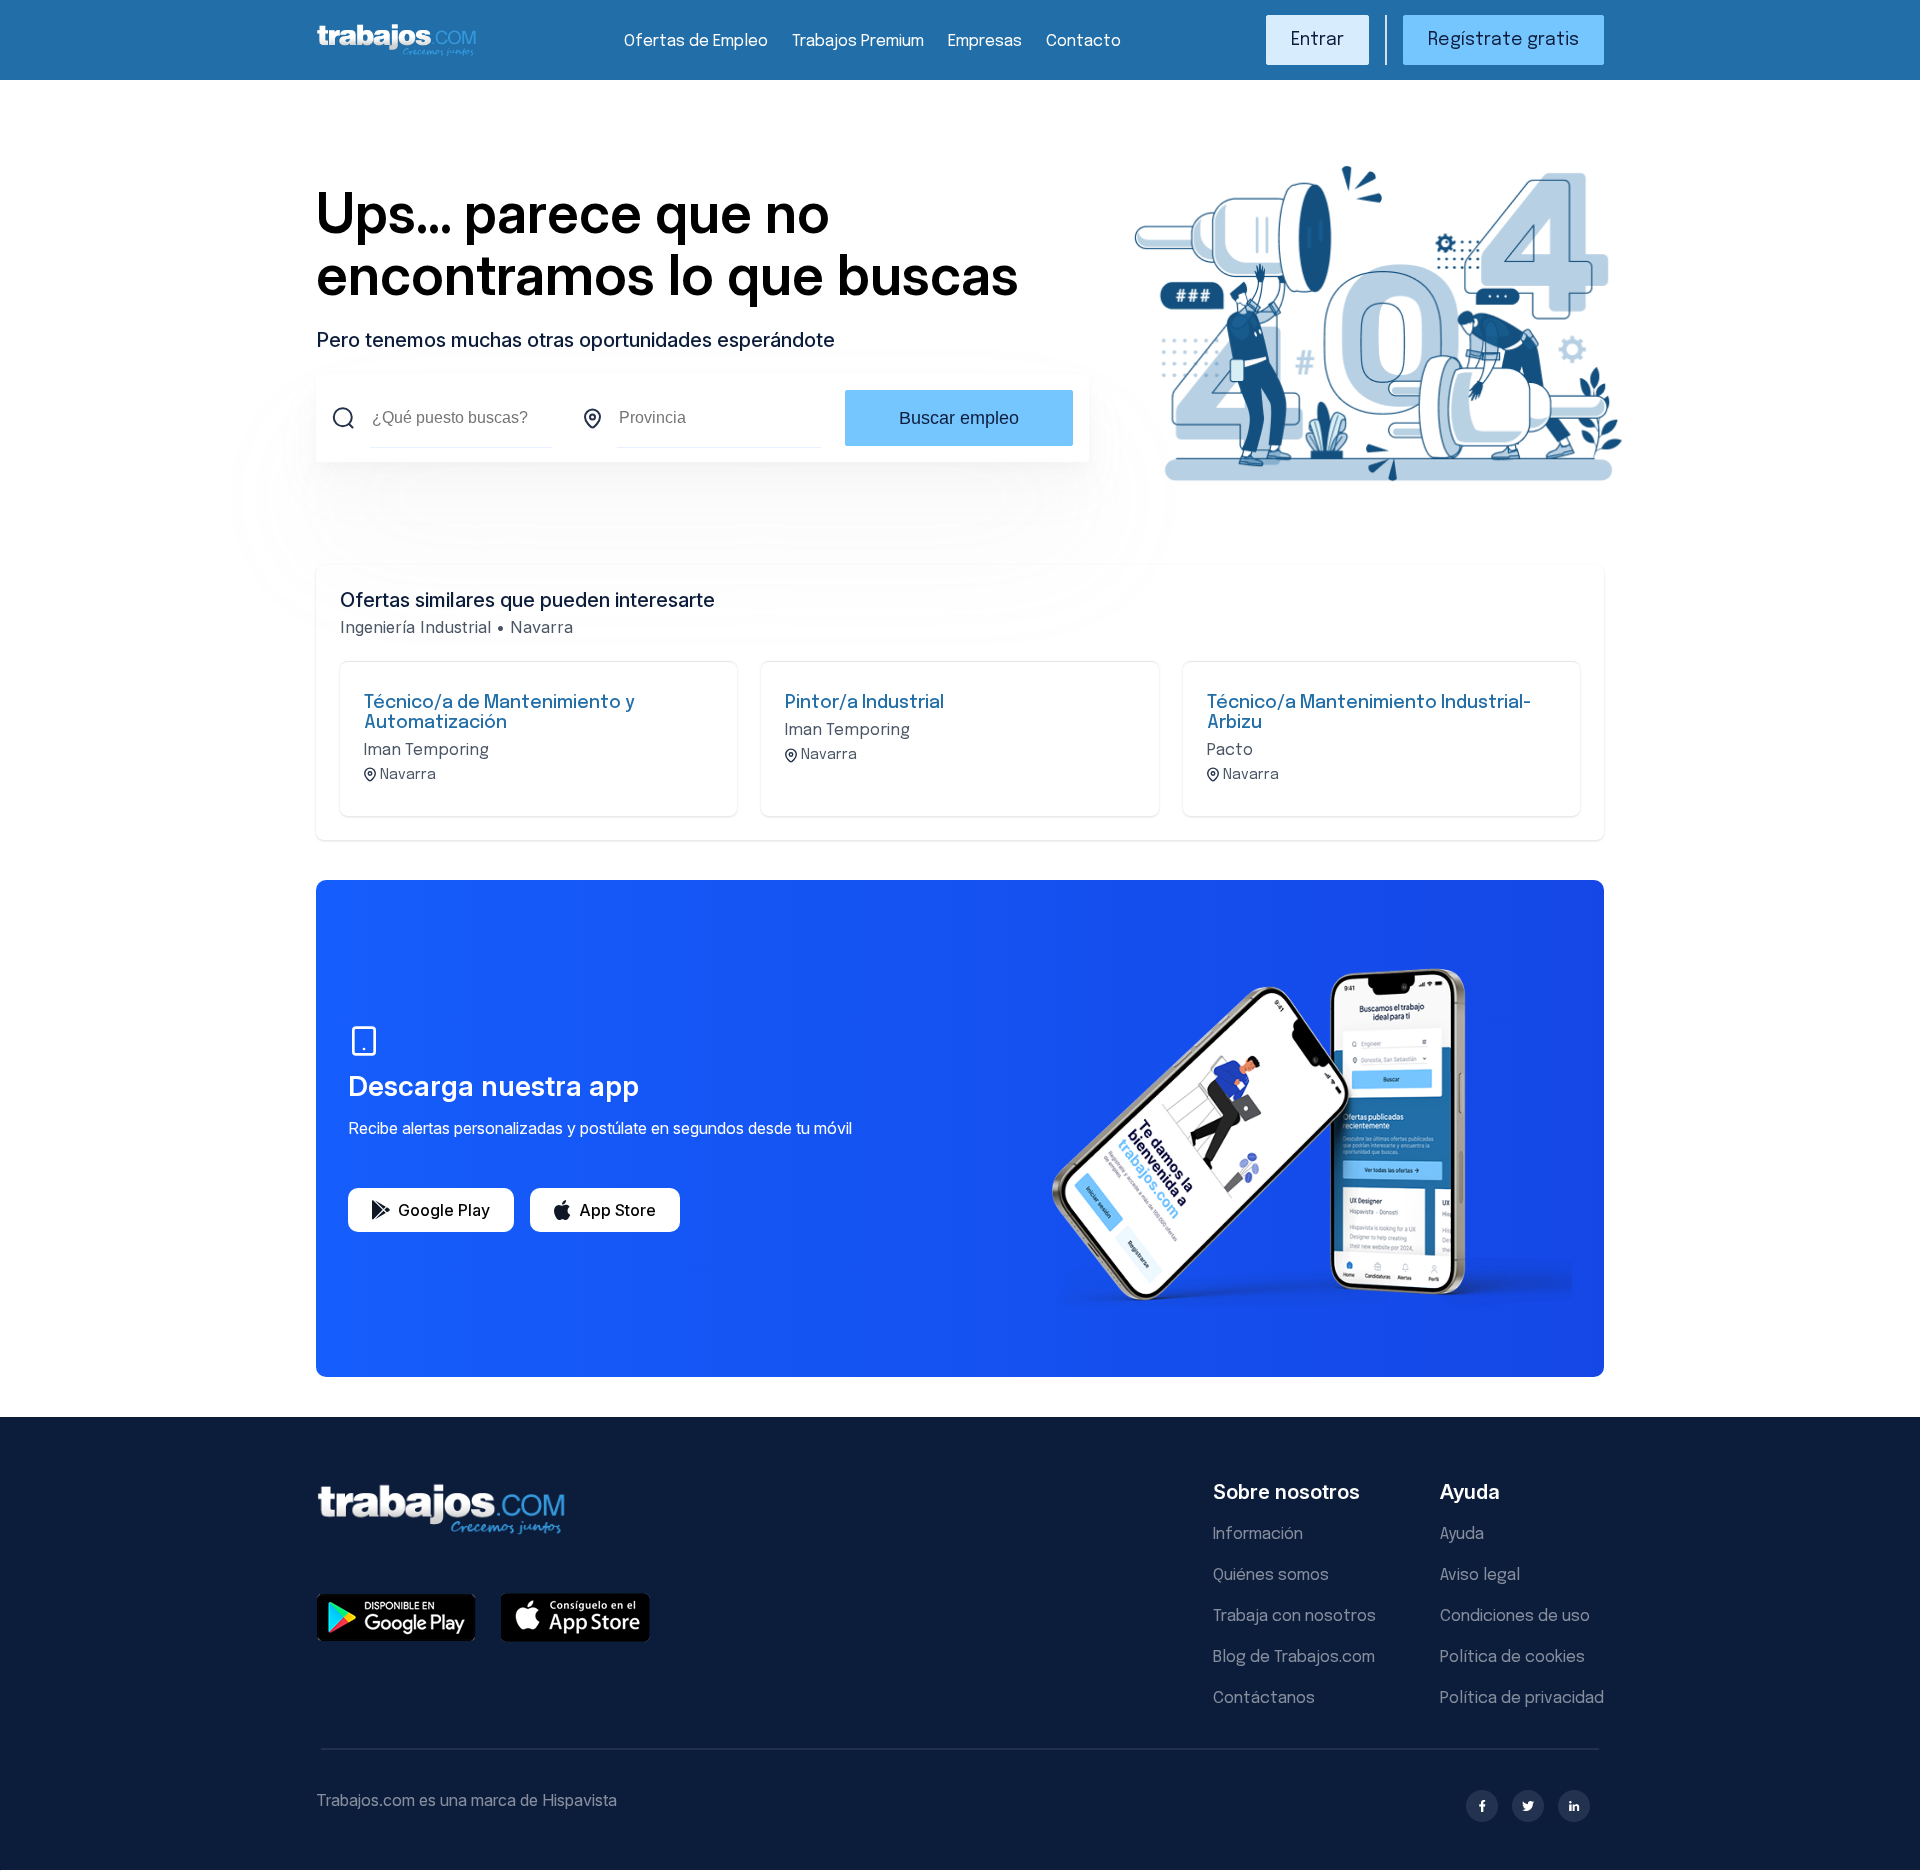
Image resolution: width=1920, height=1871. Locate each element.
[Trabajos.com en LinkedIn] (1574, 1806)
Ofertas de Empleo (696, 41)
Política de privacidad (1522, 1698)
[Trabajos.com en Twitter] (1528, 1806)
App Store (617, 1210)
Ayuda (1462, 1534)
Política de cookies (1512, 1657)
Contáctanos (1264, 1698)
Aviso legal (1480, 1575)
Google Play (444, 1210)
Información (1258, 1534)
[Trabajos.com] (397, 53)
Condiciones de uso (1515, 1616)
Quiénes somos (1271, 1575)
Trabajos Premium (858, 41)
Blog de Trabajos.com (1294, 1657)
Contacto (1083, 41)
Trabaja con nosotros (1294, 1616)
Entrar (1317, 40)
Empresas (985, 41)
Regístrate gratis (1503, 40)
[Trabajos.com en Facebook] (1482, 1806)
